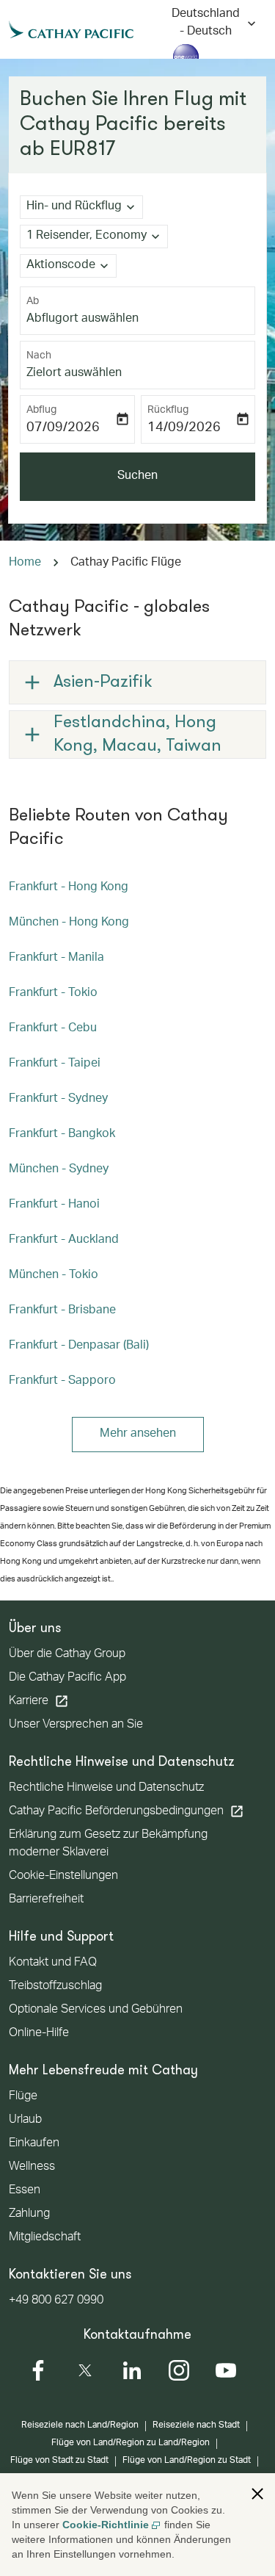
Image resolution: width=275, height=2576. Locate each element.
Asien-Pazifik (103, 682)
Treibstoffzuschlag (55, 1987)
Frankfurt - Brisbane (62, 1311)
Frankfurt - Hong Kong (69, 888)
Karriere (39, 1701)
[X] (85, 2370)
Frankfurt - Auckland (64, 1241)
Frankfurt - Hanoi (54, 1205)
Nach (39, 356)
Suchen (137, 477)
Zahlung (29, 2215)
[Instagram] (179, 2370)
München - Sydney (59, 1170)
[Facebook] (38, 2370)
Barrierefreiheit (46, 1900)
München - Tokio (54, 1276)
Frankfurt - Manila (56, 959)
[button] (94, 237)
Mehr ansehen (138, 1435)
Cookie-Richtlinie (106, 2525)
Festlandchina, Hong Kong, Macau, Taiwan (137, 735)
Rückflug (168, 411)
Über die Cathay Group (67, 1655)
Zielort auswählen (74, 374)
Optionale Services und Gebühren (96, 2010)
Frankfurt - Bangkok (62, 1135)
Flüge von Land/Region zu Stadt (187, 2461)
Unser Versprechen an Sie (76, 1725)
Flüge (23, 2097)
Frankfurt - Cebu (53, 1029)
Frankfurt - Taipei (55, 1064)
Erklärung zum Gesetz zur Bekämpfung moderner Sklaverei (108, 1844)
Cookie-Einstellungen (63, 1877)
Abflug (41, 411)
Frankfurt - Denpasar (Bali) (79, 1346)
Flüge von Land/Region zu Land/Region (131, 2443)
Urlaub (25, 2121)
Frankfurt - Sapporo (62, 1382)
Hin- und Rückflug (74, 207)
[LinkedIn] (132, 2370)
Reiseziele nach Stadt (196, 2425)
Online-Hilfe (39, 2034)
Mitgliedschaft (45, 2238)
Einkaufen (34, 2144)
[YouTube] (226, 2370)
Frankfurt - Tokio (53, 994)
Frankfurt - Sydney (58, 1100)
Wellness (32, 2168)
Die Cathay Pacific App (67, 1678)
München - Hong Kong (69, 923)
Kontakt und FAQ (53, 1963)
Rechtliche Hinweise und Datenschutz (106, 1789)
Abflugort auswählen (82, 320)
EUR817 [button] (82, 150)
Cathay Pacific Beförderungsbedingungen (126, 1811)
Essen (25, 2191)
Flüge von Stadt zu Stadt (59, 2461)
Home (25, 563)
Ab (33, 302)
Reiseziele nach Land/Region (80, 2425)
